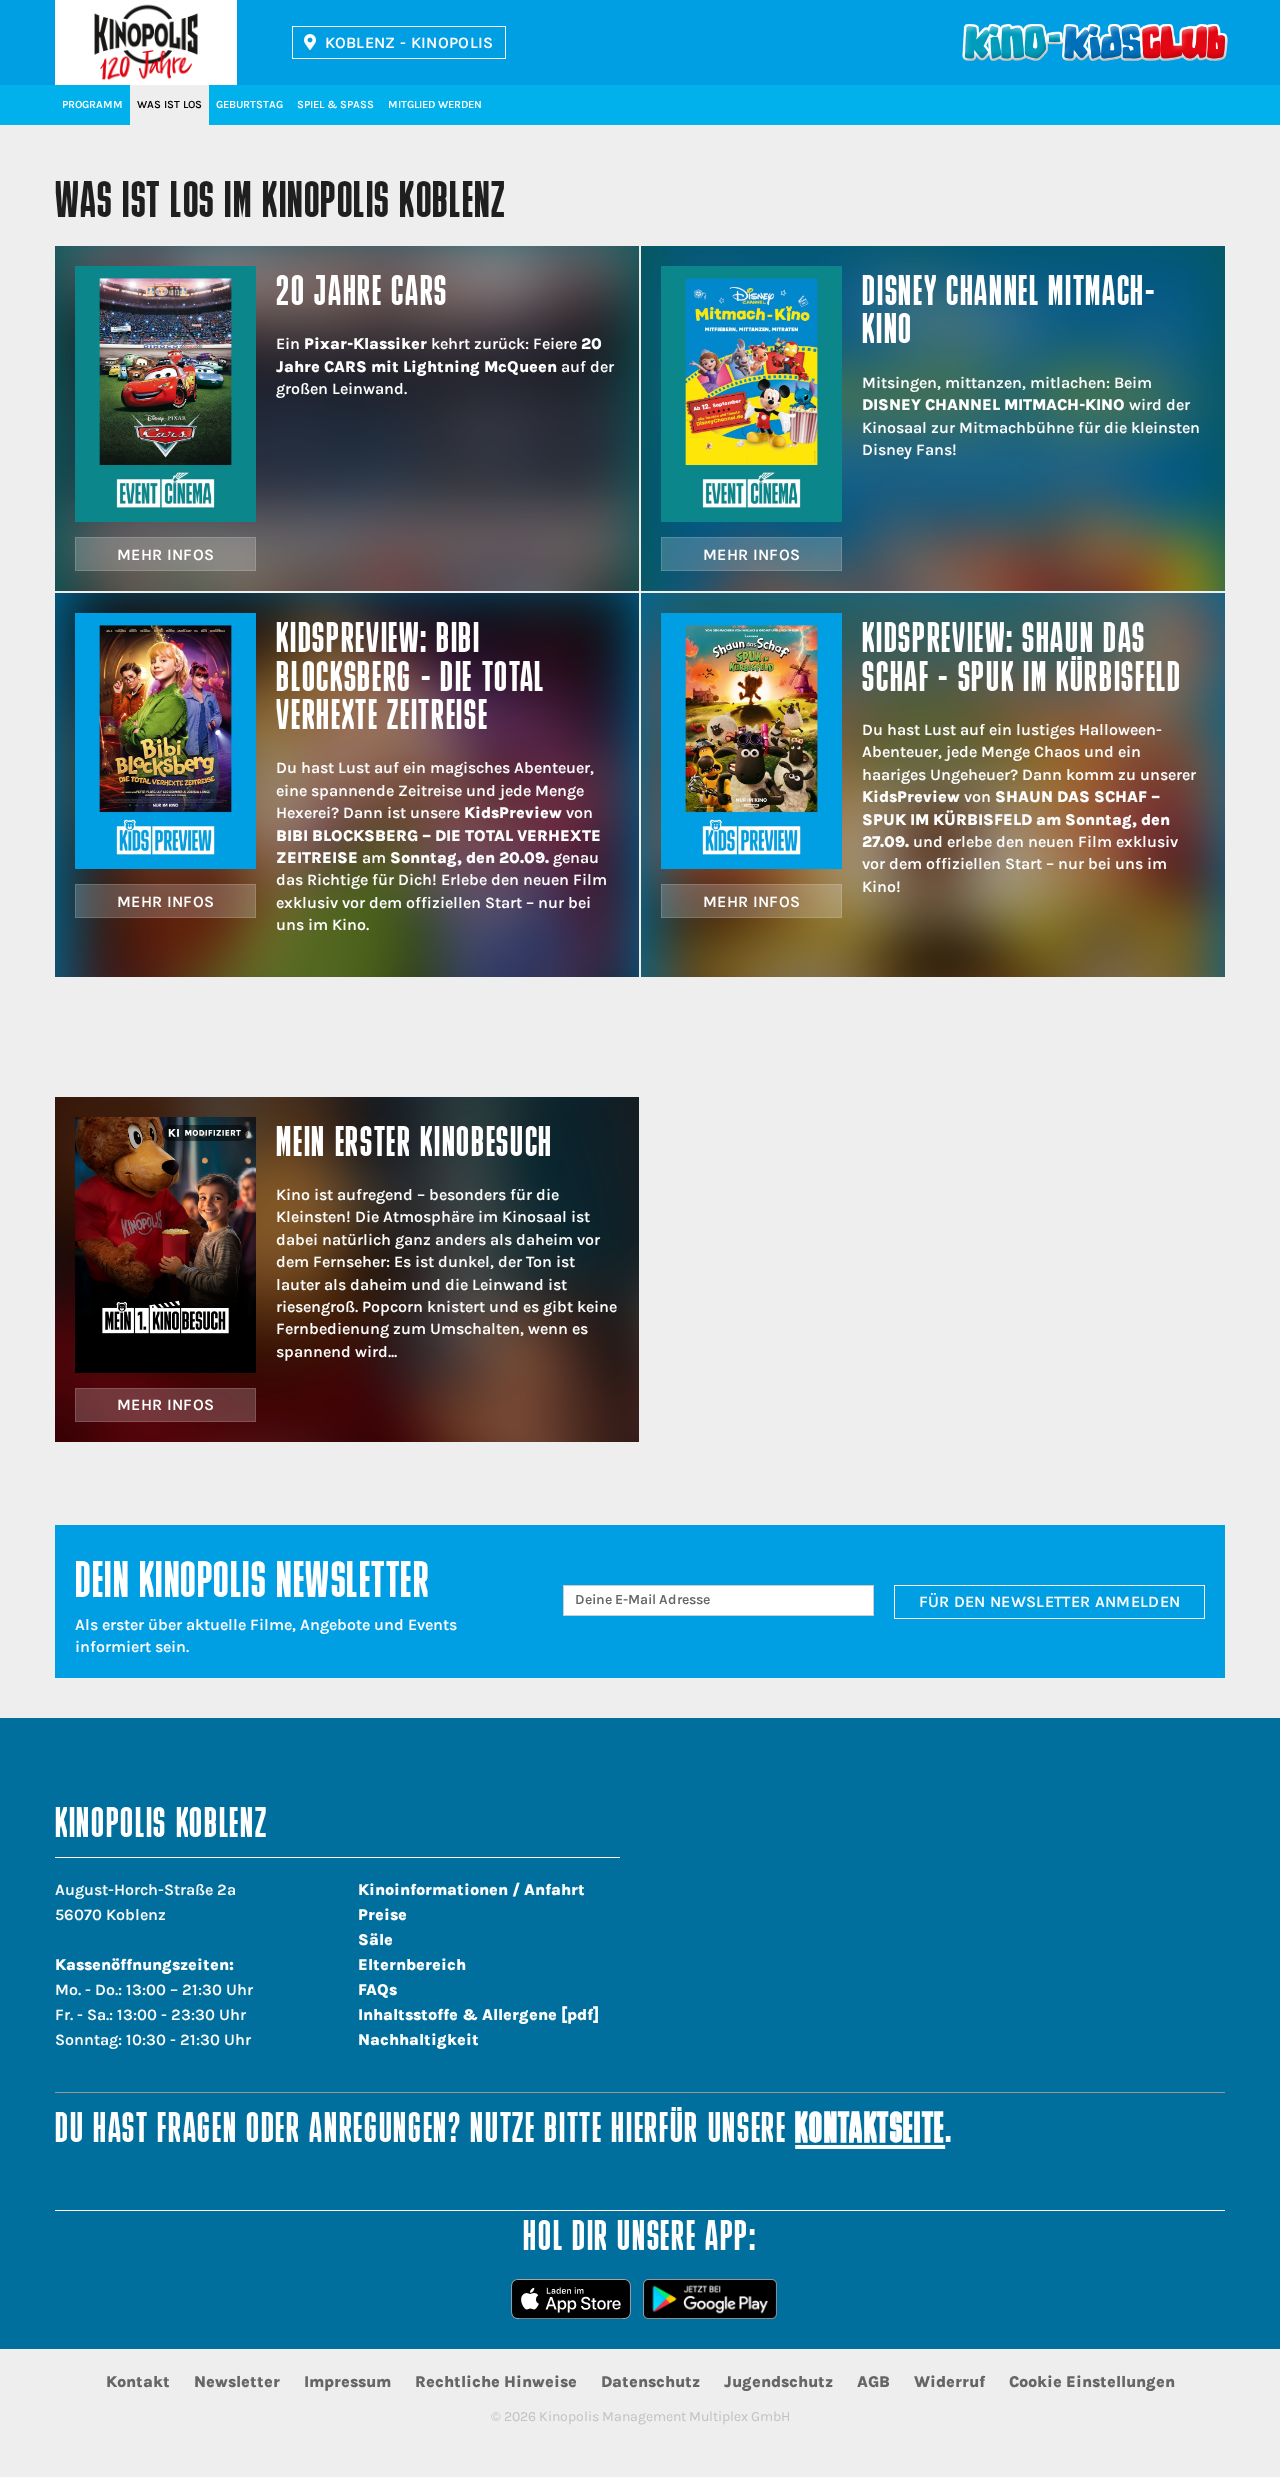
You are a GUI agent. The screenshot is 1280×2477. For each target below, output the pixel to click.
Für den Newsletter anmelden (1050, 1601)
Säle (375, 1939)
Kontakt (138, 2381)
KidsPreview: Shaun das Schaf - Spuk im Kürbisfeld (1021, 660)
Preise (382, 1914)
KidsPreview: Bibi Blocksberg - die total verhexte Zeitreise (410, 680)
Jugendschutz (778, 2381)
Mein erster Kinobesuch (414, 1145)
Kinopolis (146, 42)
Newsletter (237, 2381)
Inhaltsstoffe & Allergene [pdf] (478, 2014)
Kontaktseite (870, 2131)
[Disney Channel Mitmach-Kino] (751, 394)
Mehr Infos (165, 554)
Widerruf (949, 2381)
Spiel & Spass (335, 104)
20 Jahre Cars (362, 294)
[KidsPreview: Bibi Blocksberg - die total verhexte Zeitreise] (165, 741)
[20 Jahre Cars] (165, 394)
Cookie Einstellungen (1092, 2381)
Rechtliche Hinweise (496, 2381)
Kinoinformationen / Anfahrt (471, 1889)
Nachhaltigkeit (418, 2039)
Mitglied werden (435, 104)
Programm (92, 104)
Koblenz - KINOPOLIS (409, 42)
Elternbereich (412, 1964)
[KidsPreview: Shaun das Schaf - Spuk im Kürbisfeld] (751, 741)
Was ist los (169, 104)
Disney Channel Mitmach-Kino (1008, 313)
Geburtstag (249, 104)
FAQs (377, 1989)
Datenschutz (650, 2381)
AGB (873, 2381)
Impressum (347, 2381)
